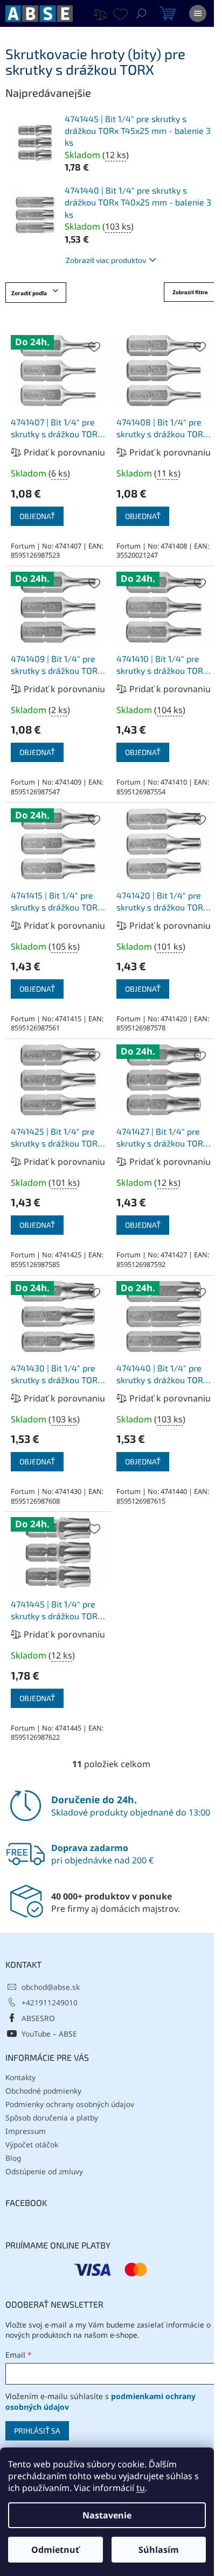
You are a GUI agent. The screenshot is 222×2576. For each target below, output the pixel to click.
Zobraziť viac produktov (106, 260)
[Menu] (198, 13)
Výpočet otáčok (32, 2144)
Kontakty (20, 2077)
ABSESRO (38, 2018)
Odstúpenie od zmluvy (44, 2171)
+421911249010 (50, 2002)
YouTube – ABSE (49, 2034)
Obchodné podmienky (43, 2091)
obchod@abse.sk (51, 1987)
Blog (13, 2158)
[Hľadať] (141, 13)
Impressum (26, 2131)
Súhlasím (159, 2550)
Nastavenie (107, 2515)
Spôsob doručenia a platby (52, 2118)
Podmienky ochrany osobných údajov (70, 2104)
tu (141, 2488)
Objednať (37, 516)
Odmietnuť (55, 2550)
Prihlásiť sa (37, 2431)
